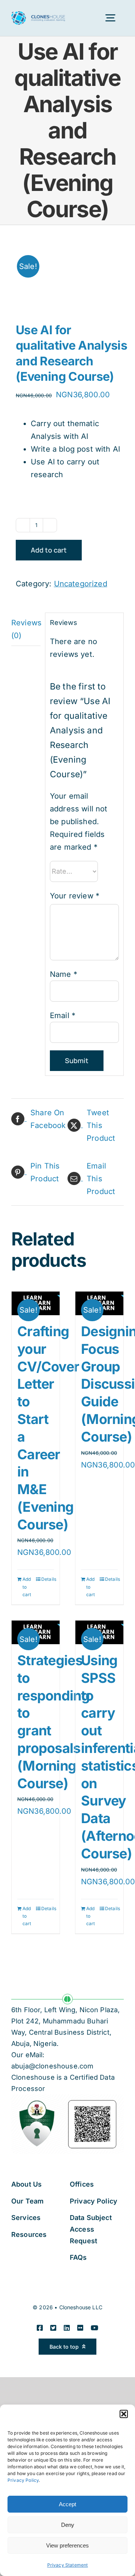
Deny (68, 2525)
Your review (75, 896)
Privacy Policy (23, 2480)
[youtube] (94, 2328)
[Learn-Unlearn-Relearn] (67, 276)
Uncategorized (81, 584)
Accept (67, 2504)
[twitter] (53, 2328)
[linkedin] (67, 2328)
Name (64, 974)
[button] (124, 2414)
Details (48, 1579)
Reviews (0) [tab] (26, 629)
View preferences (67, 2545)
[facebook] (40, 2328)
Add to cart (49, 550)
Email (63, 1015)
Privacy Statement (68, 2565)
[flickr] (80, 2328)
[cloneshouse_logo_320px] (38, 15)
